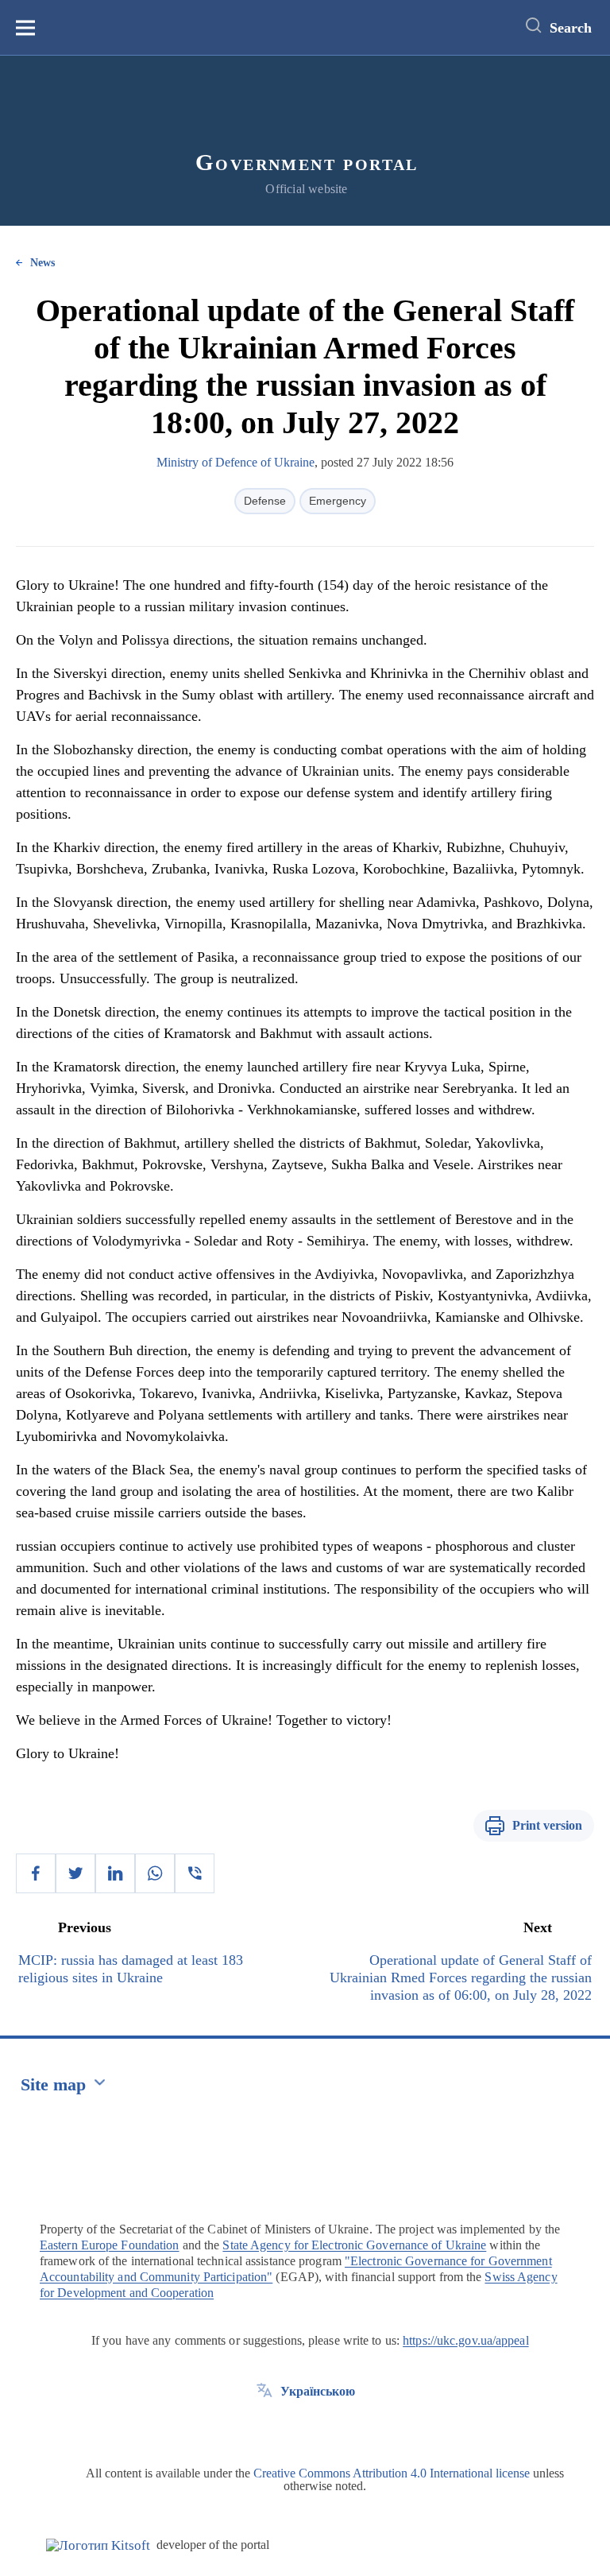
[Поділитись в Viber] (195, 1873)
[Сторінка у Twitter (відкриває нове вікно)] (264, 2427)
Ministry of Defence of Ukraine (236, 462)
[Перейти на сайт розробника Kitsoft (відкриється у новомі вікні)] (98, 2545)
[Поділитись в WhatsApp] (155, 1873)
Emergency (338, 501)
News (42, 263)
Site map (53, 2084)
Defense (265, 501)
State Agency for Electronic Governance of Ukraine (354, 2245)
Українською (318, 2391)
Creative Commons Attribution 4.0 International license (392, 2473)
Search (571, 28)
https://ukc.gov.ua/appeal (466, 2340)
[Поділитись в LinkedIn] (115, 1873)
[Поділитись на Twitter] (75, 1873)
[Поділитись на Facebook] (36, 1873)
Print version (547, 1825)
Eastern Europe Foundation (110, 2245)
